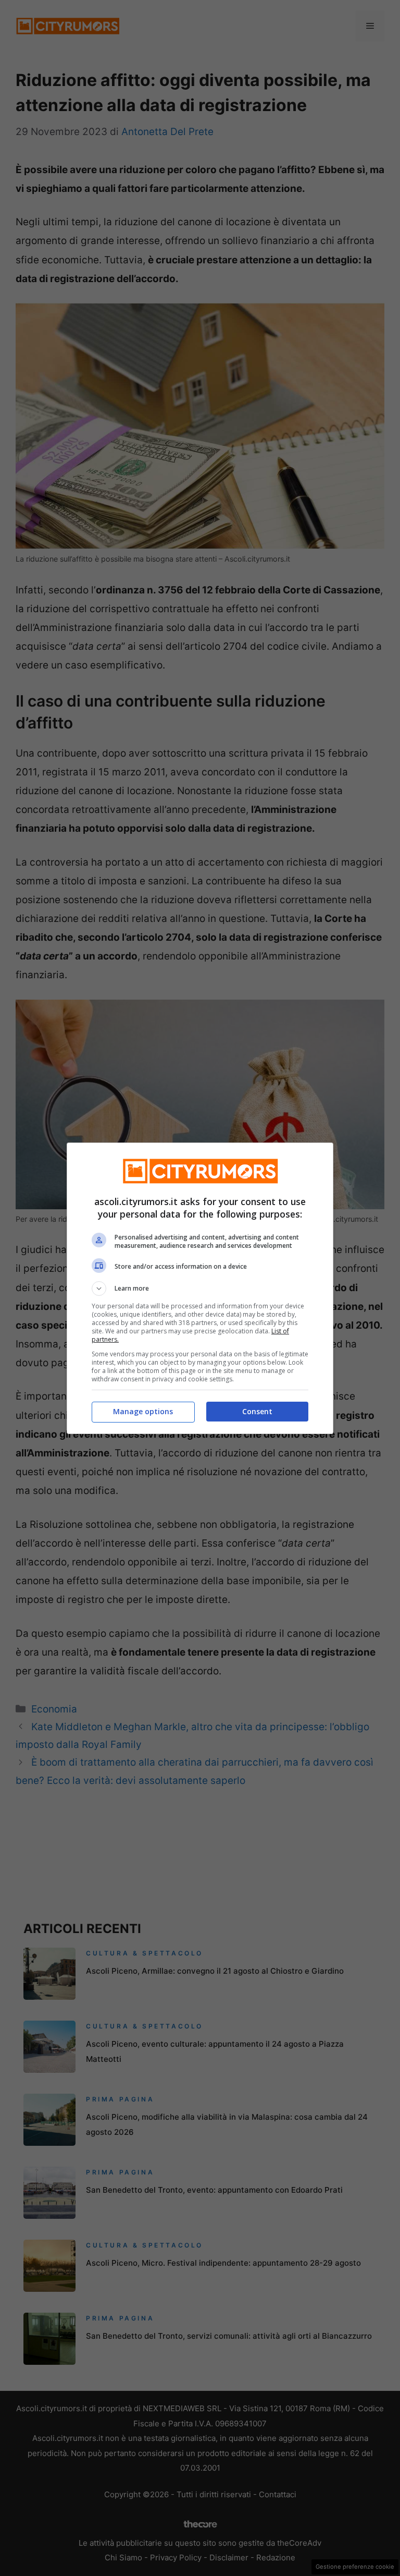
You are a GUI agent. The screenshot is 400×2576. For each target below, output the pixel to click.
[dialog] (200, 1288)
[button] (200, 1289)
